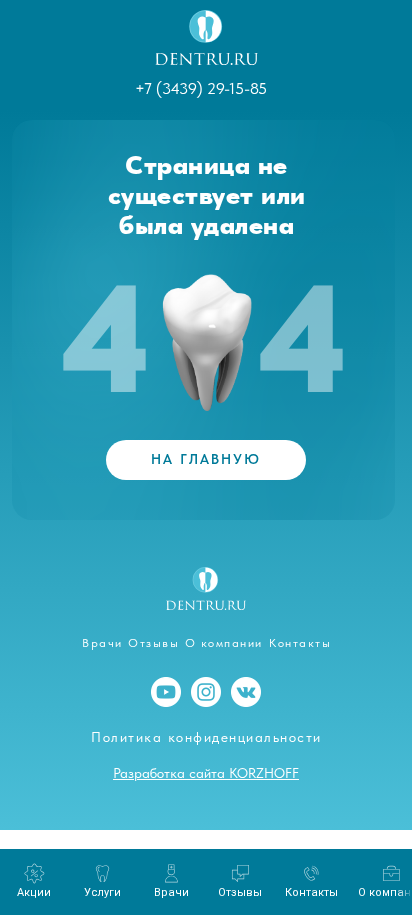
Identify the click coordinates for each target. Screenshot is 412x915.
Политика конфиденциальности (206, 737)
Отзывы (153, 643)
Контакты (300, 643)
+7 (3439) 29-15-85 (201, 88)
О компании (224, 643)
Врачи (102, 643)
